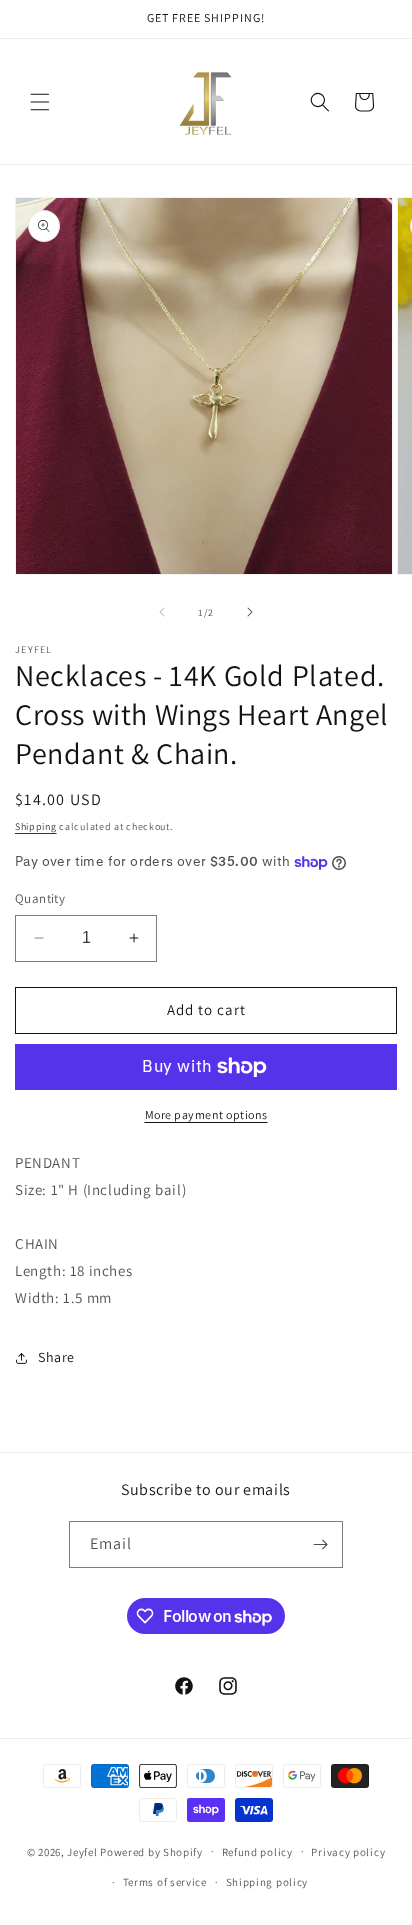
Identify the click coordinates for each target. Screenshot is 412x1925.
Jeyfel (82, 1851)
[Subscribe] (320, 1544)
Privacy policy (348, 1852)
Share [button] (56, 1357)
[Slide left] (162, 612)
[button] (40, 102)
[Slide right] (250, 612)
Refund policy (257, 1852)
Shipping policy (267, 1882)
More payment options (206, 1114)
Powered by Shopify (151, 1851)
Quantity (40, 898)
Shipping (36, 826)
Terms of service (165, 1882)
